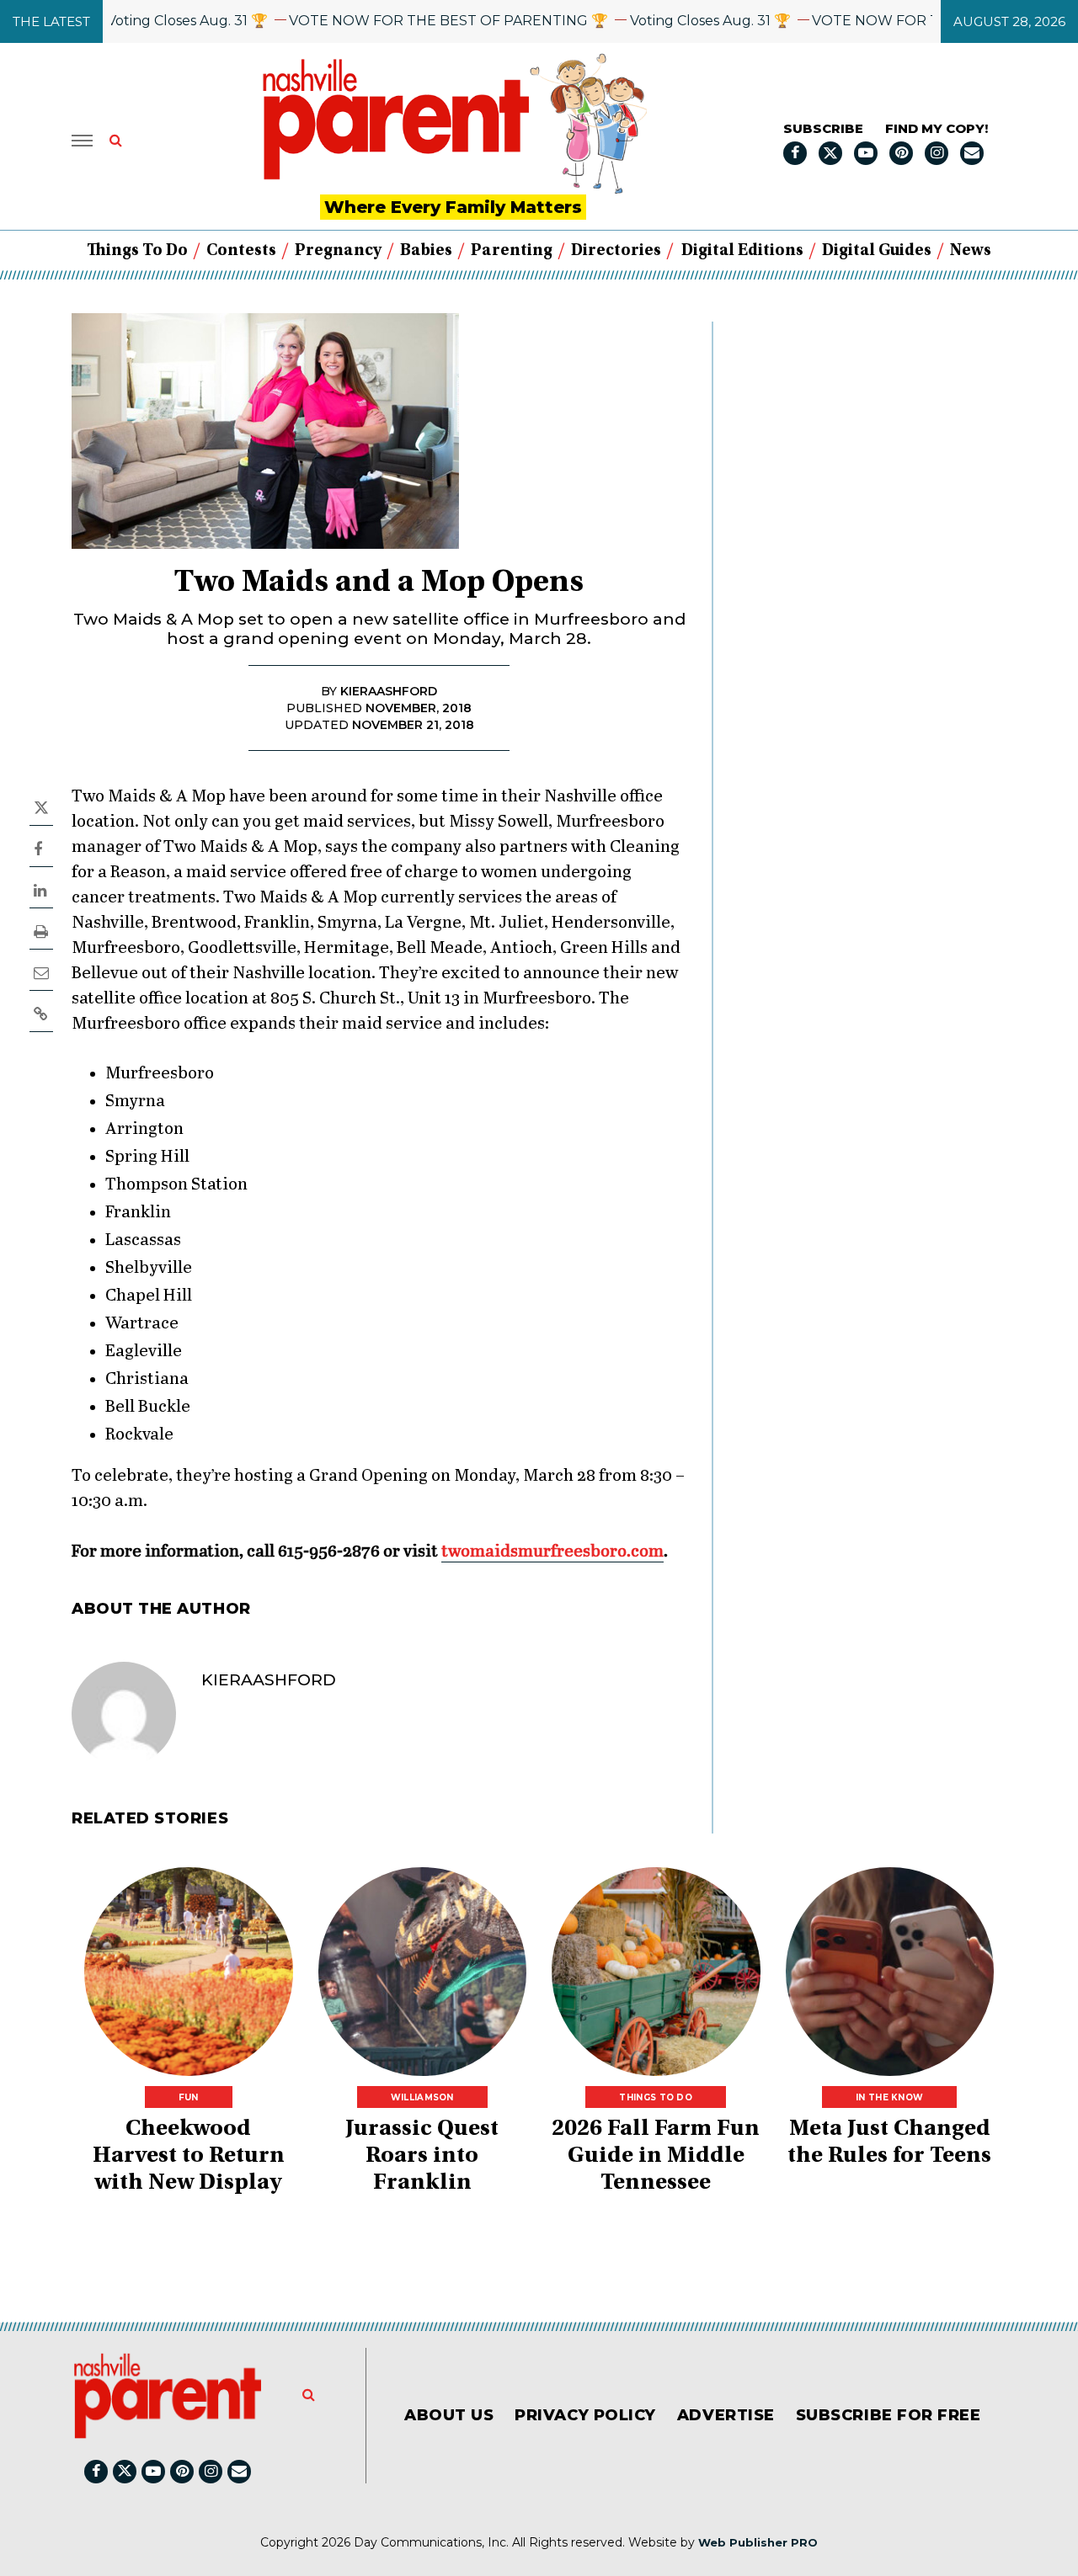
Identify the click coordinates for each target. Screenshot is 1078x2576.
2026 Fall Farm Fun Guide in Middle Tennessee (656, 2157)
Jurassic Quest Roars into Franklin (422, 2157)
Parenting (512, 251)
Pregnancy (338, 251)
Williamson (422, 2097)
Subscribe (823, 128)
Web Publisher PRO (758, 2542)
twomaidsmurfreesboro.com (552, 1552)
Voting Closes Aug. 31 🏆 (149, 21)
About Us (449, 2415)
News (971, 251)
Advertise (726, 2415)
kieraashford (269, 1680)
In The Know (889, 2097)
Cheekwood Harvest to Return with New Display (189, 2157)
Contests (241, 251)
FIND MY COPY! (937, 128)
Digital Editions (742, 251)
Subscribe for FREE (889, 2415)
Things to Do (137, 251)
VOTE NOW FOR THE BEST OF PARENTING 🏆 (411, 21)
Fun (189, 2097)
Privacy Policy (585, 2415)
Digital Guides (877, 251)
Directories (616, 251)
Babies (426, 251)
